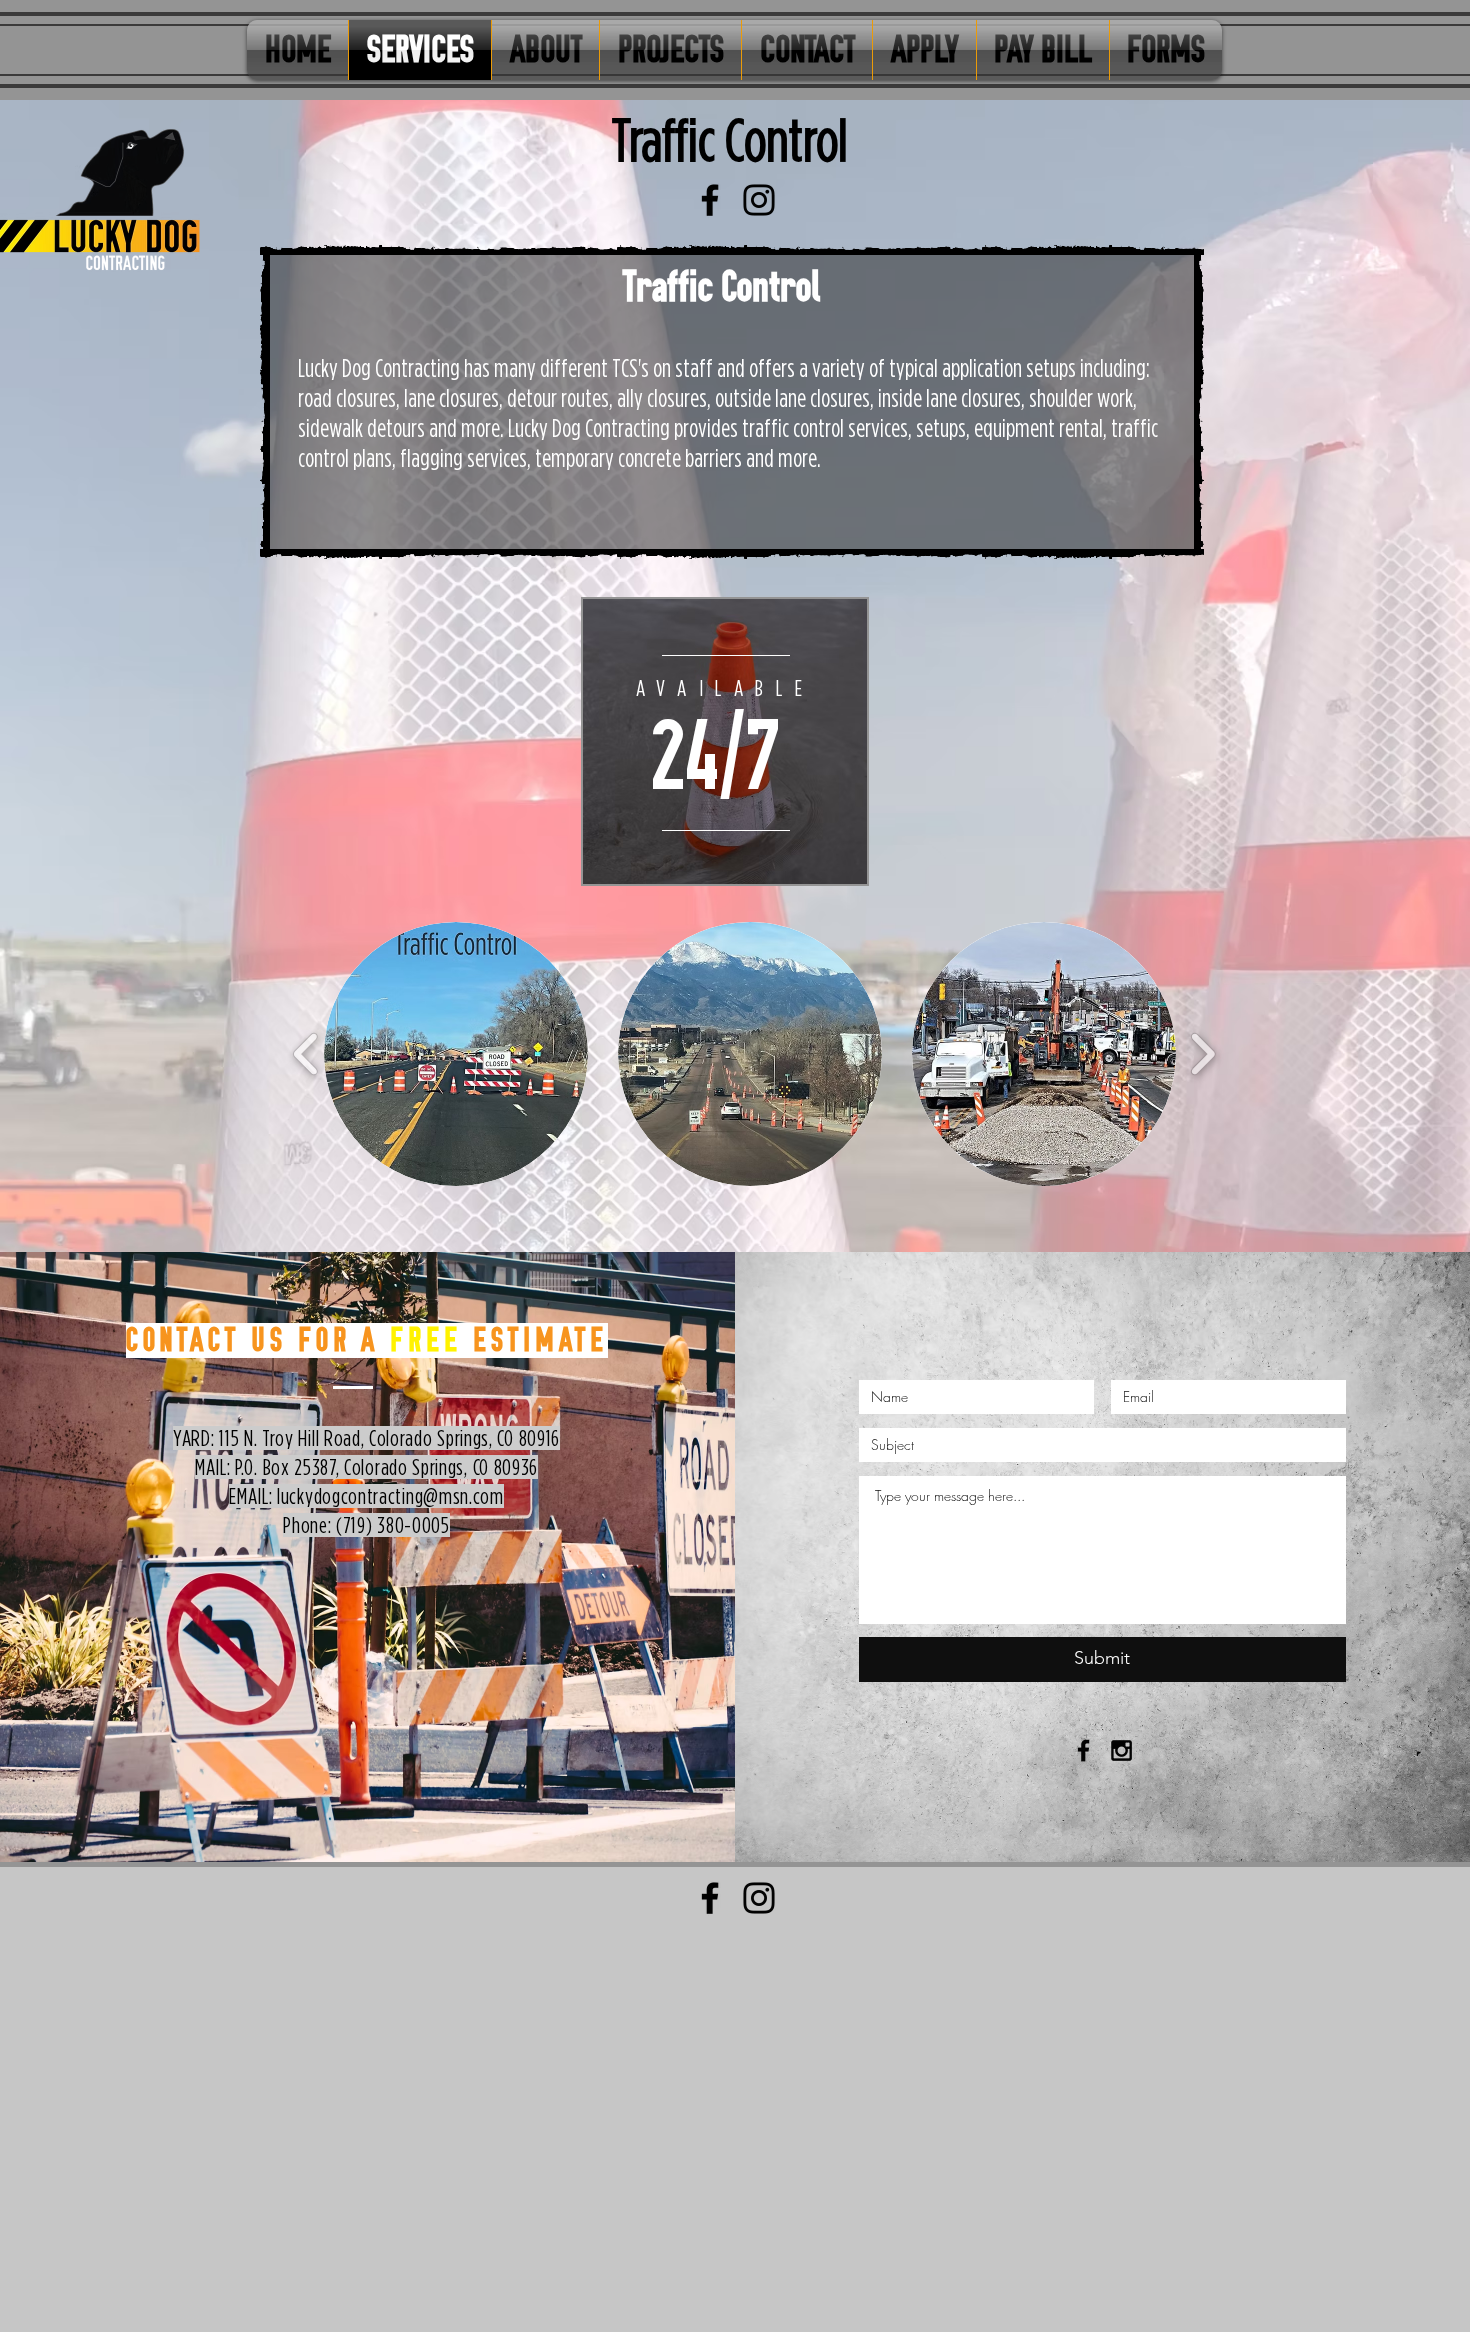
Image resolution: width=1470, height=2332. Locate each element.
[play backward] (306, 1053)
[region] (725, 741)
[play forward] (1202, 1053)
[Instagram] (759, 200)
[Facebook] (710, 200)
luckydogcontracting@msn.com (390, 1496)
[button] (456, 1054)
